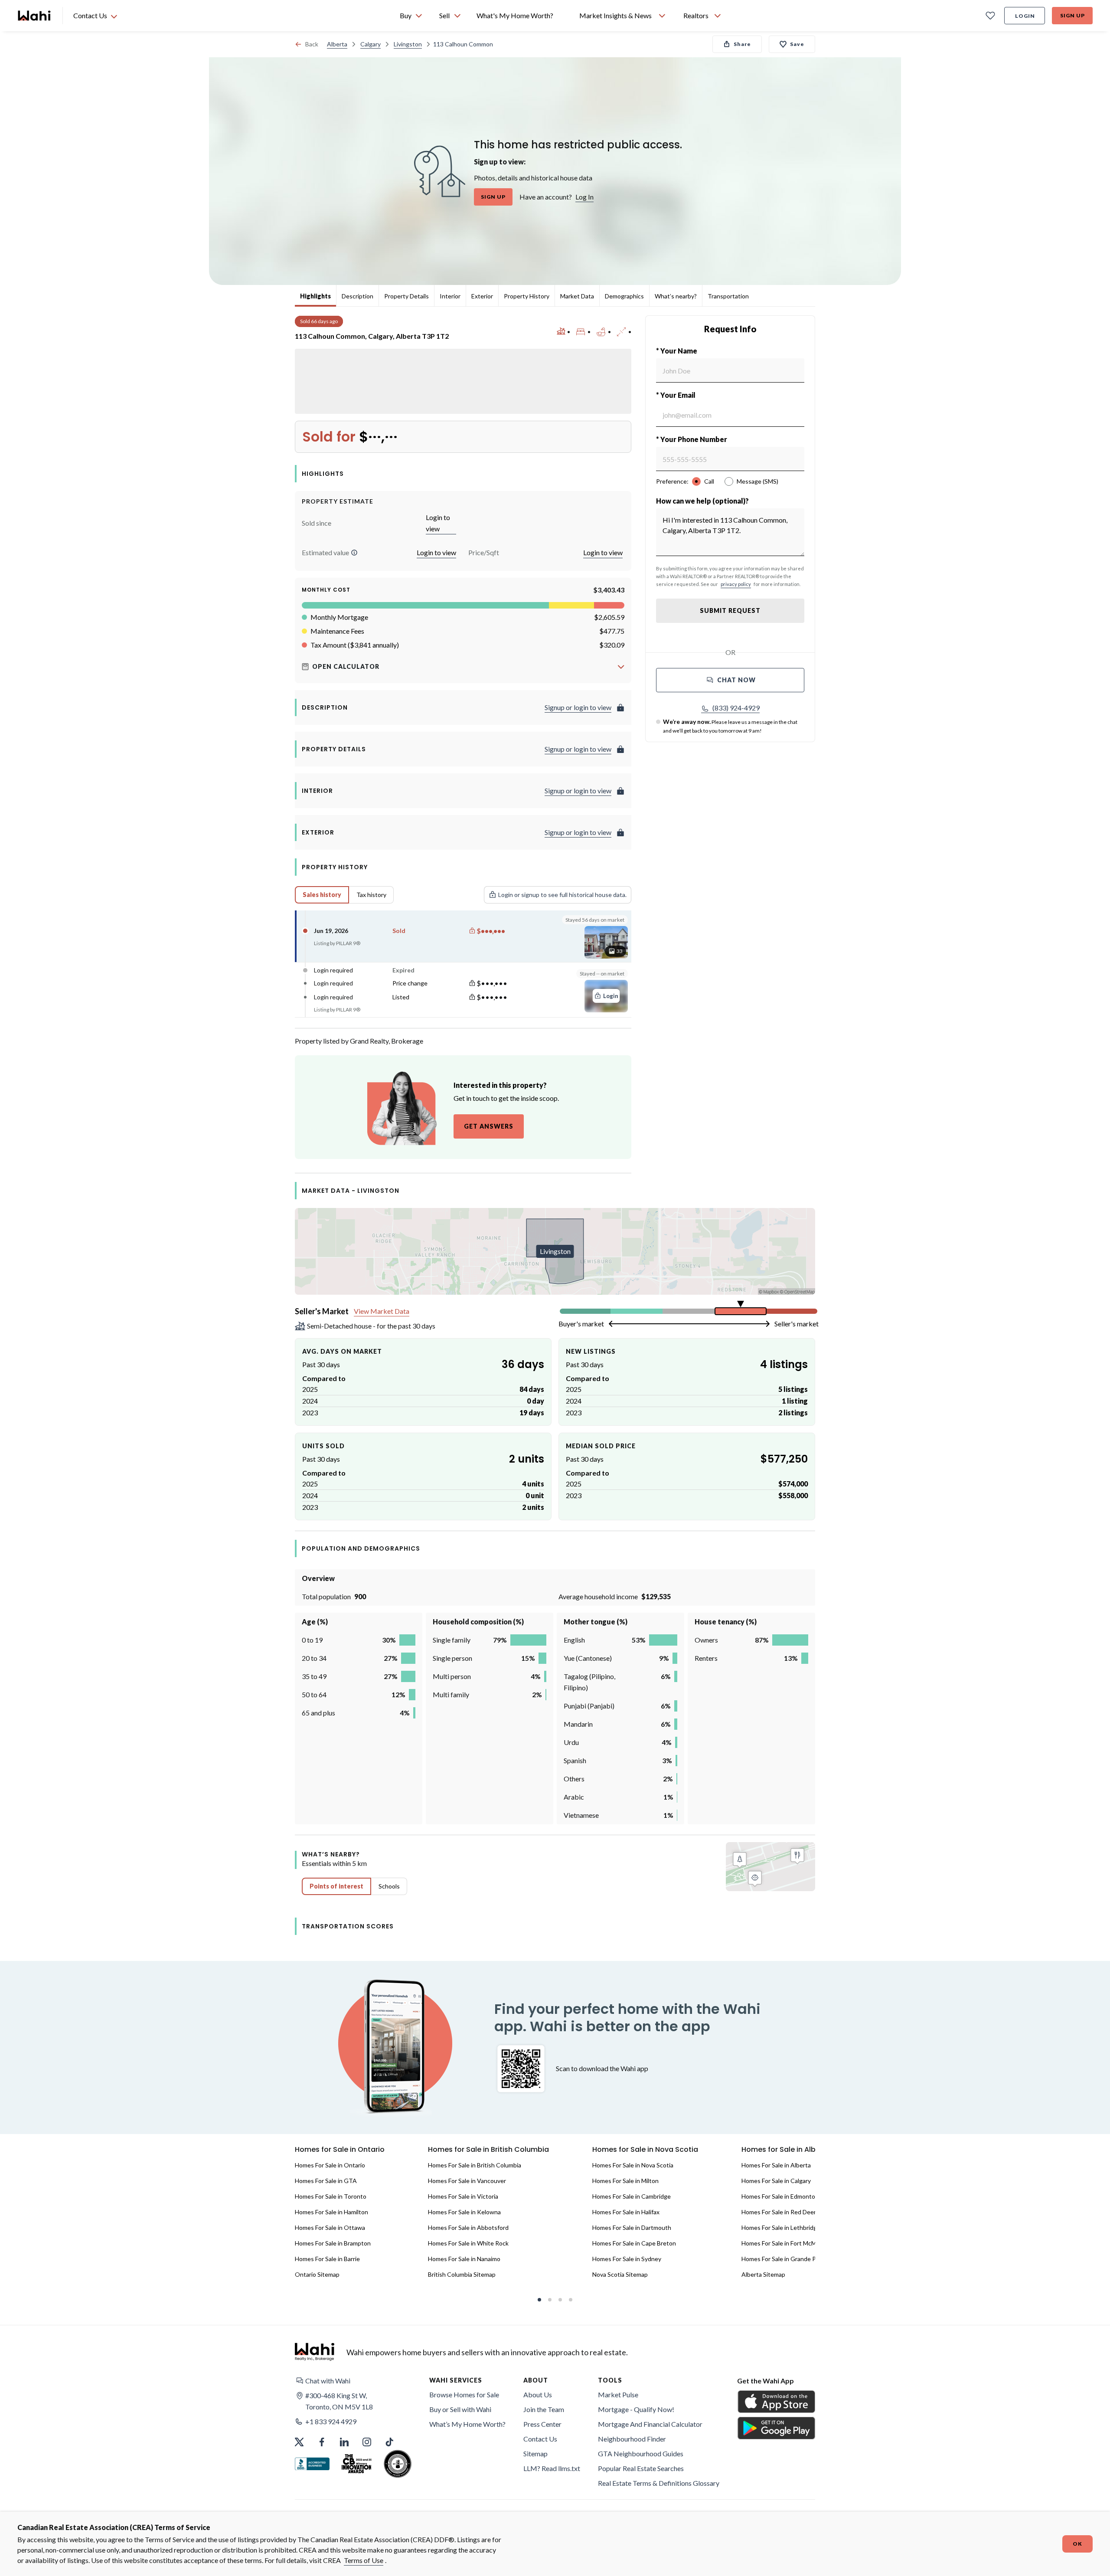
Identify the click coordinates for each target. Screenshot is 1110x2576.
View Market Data (382, 1311)
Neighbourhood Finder (632, 2439)
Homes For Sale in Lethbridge (781, 2227)
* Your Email (676, 395)
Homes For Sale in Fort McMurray (786, 2243)
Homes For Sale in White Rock (468, 2243)
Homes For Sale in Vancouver (467, 2181)
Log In (584, 197)
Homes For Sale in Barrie (327, 2259)
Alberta (337, 44)
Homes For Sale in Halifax (626, 2212)
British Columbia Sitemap (462, 2274)
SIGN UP (493, 197)
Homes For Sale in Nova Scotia (633, 2165)
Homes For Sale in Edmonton (780, 2196)
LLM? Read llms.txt (552, 2468)
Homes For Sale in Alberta (776, 2165)
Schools (389, 1886)
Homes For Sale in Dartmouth (632, 2227)
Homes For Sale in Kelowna (464, 2212)
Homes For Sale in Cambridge (632, 2196)
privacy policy (736, 584)
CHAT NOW (736, 680)
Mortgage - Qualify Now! (636, 2409)
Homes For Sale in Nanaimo (464, 2259)
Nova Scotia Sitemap (620, 2274)
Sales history (322, 895)
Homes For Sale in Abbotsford (468, 2227)
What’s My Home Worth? (467, 2424)
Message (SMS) (757, 481)
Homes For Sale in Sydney (627, 2259)
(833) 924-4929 (736, 708)
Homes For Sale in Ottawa (330, 2227)
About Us (538, 2394)
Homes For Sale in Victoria (463, 2196)
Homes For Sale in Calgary (776, 2181)
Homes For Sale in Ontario (330, 2165)
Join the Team (544, 2409)
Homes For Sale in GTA (326, 2181)
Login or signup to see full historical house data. (562, 895)
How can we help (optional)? (702, 501)
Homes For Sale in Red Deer (779, 2212)
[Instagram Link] (367, 2442)
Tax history (371, 895)
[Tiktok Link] (389, 2442)
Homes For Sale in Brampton (333, 2243)
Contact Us (540, 2439)
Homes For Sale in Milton (625, 2181)
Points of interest (336, 1886)
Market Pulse (618, 2394)
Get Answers (489, 1126)
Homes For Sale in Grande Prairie (785, 2259)
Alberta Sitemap (763, 2274)
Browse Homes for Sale (464, 2394)
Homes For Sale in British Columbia (475, 2165)
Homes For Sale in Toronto (331, 2196)
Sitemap (535, 2453)
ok (1077, 2544)
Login (1025, 16)
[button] (354, 553)
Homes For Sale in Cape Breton (634, 2243)
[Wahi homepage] (35, 16)
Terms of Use (364, 2560)
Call (709, 481)
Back (312, 44)
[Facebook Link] (322, 2442)
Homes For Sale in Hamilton (331, 2212)
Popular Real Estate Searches (641, 2468)
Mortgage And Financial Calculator (650, 2424)
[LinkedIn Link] (344, 2442)
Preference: (672, 481)
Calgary (371, 44)
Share (742, 44)
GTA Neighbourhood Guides (641, 2453)
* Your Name (677, 351)
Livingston (408, 44)
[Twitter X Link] (299, 2442)
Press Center (542, 2424)
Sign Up (1072, 15)
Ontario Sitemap (317, 2274)
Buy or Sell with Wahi (460, 2409)
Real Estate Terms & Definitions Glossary (659, 2483)
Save (797, 44)
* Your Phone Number (692, 439)
